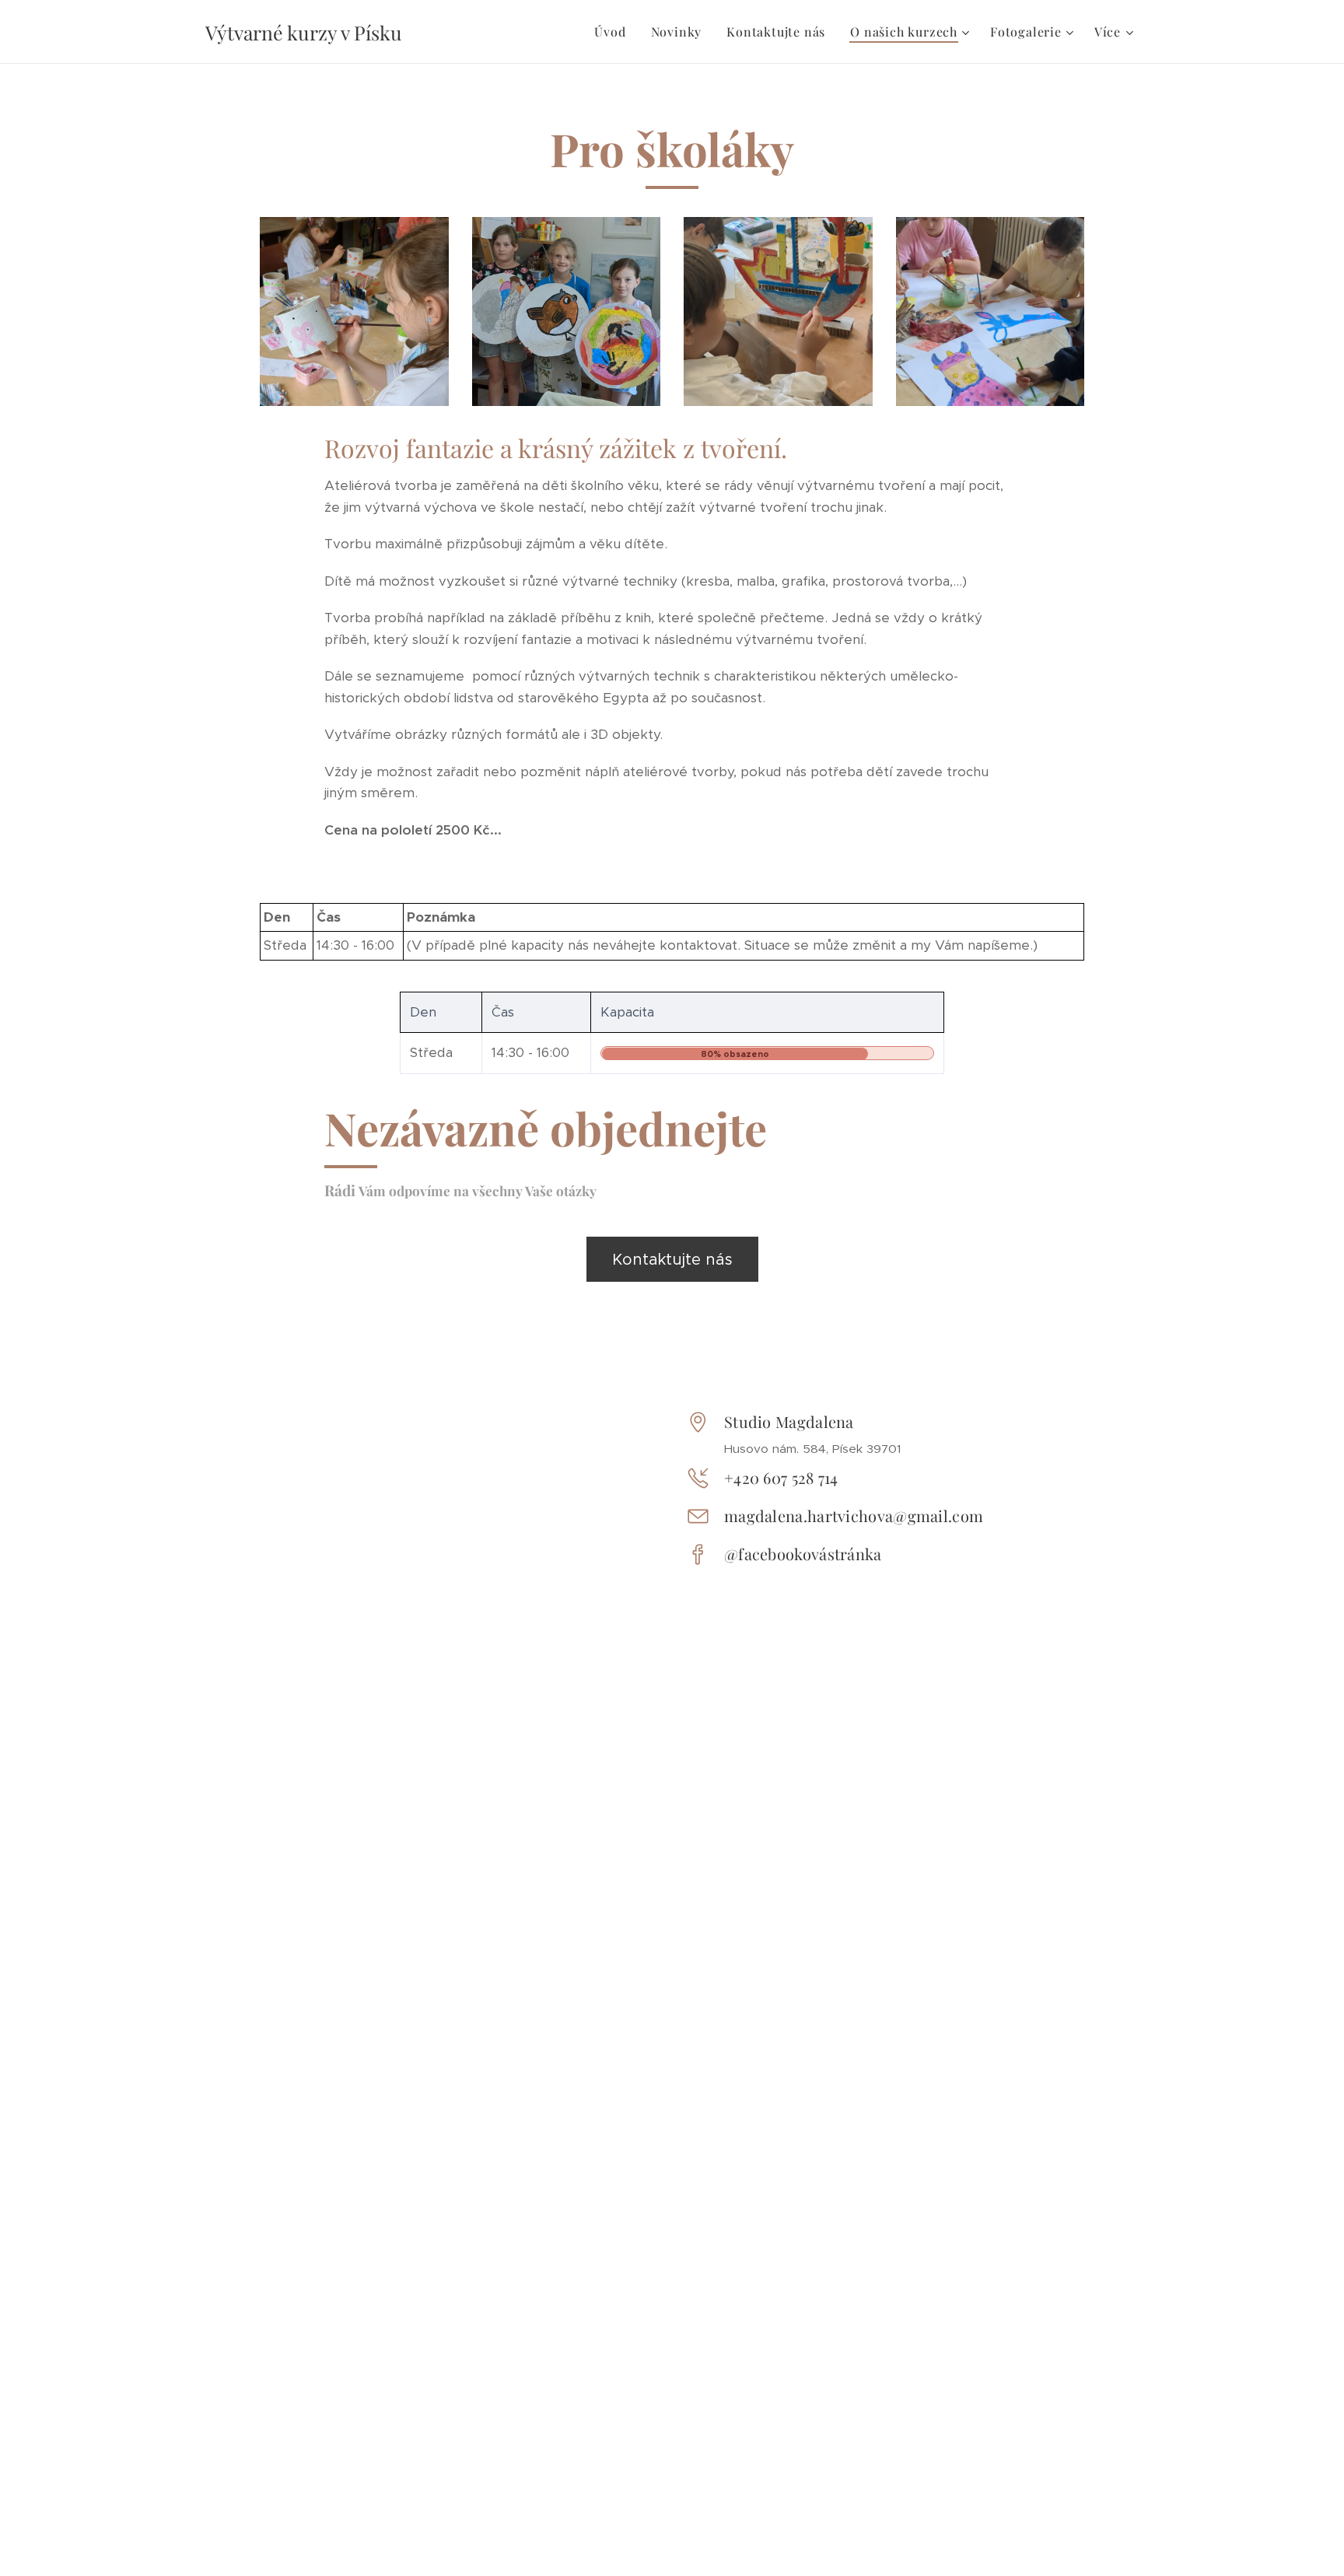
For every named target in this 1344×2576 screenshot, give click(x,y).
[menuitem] (614, 32)
